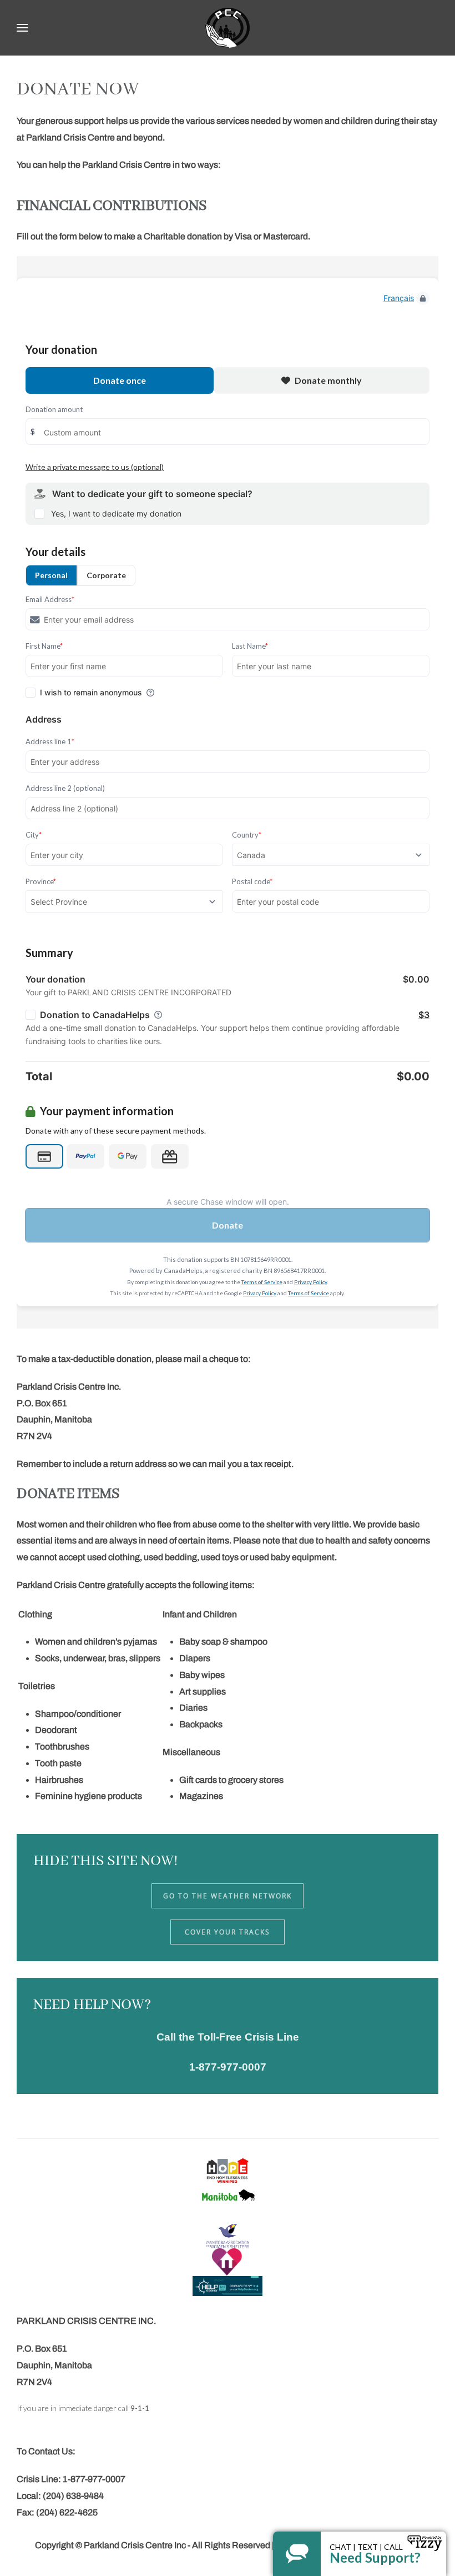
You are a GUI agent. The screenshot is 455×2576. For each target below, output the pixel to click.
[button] (22, 28)
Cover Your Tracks (228, 1932)
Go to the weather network (228, 1896)
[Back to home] (228, 28)
